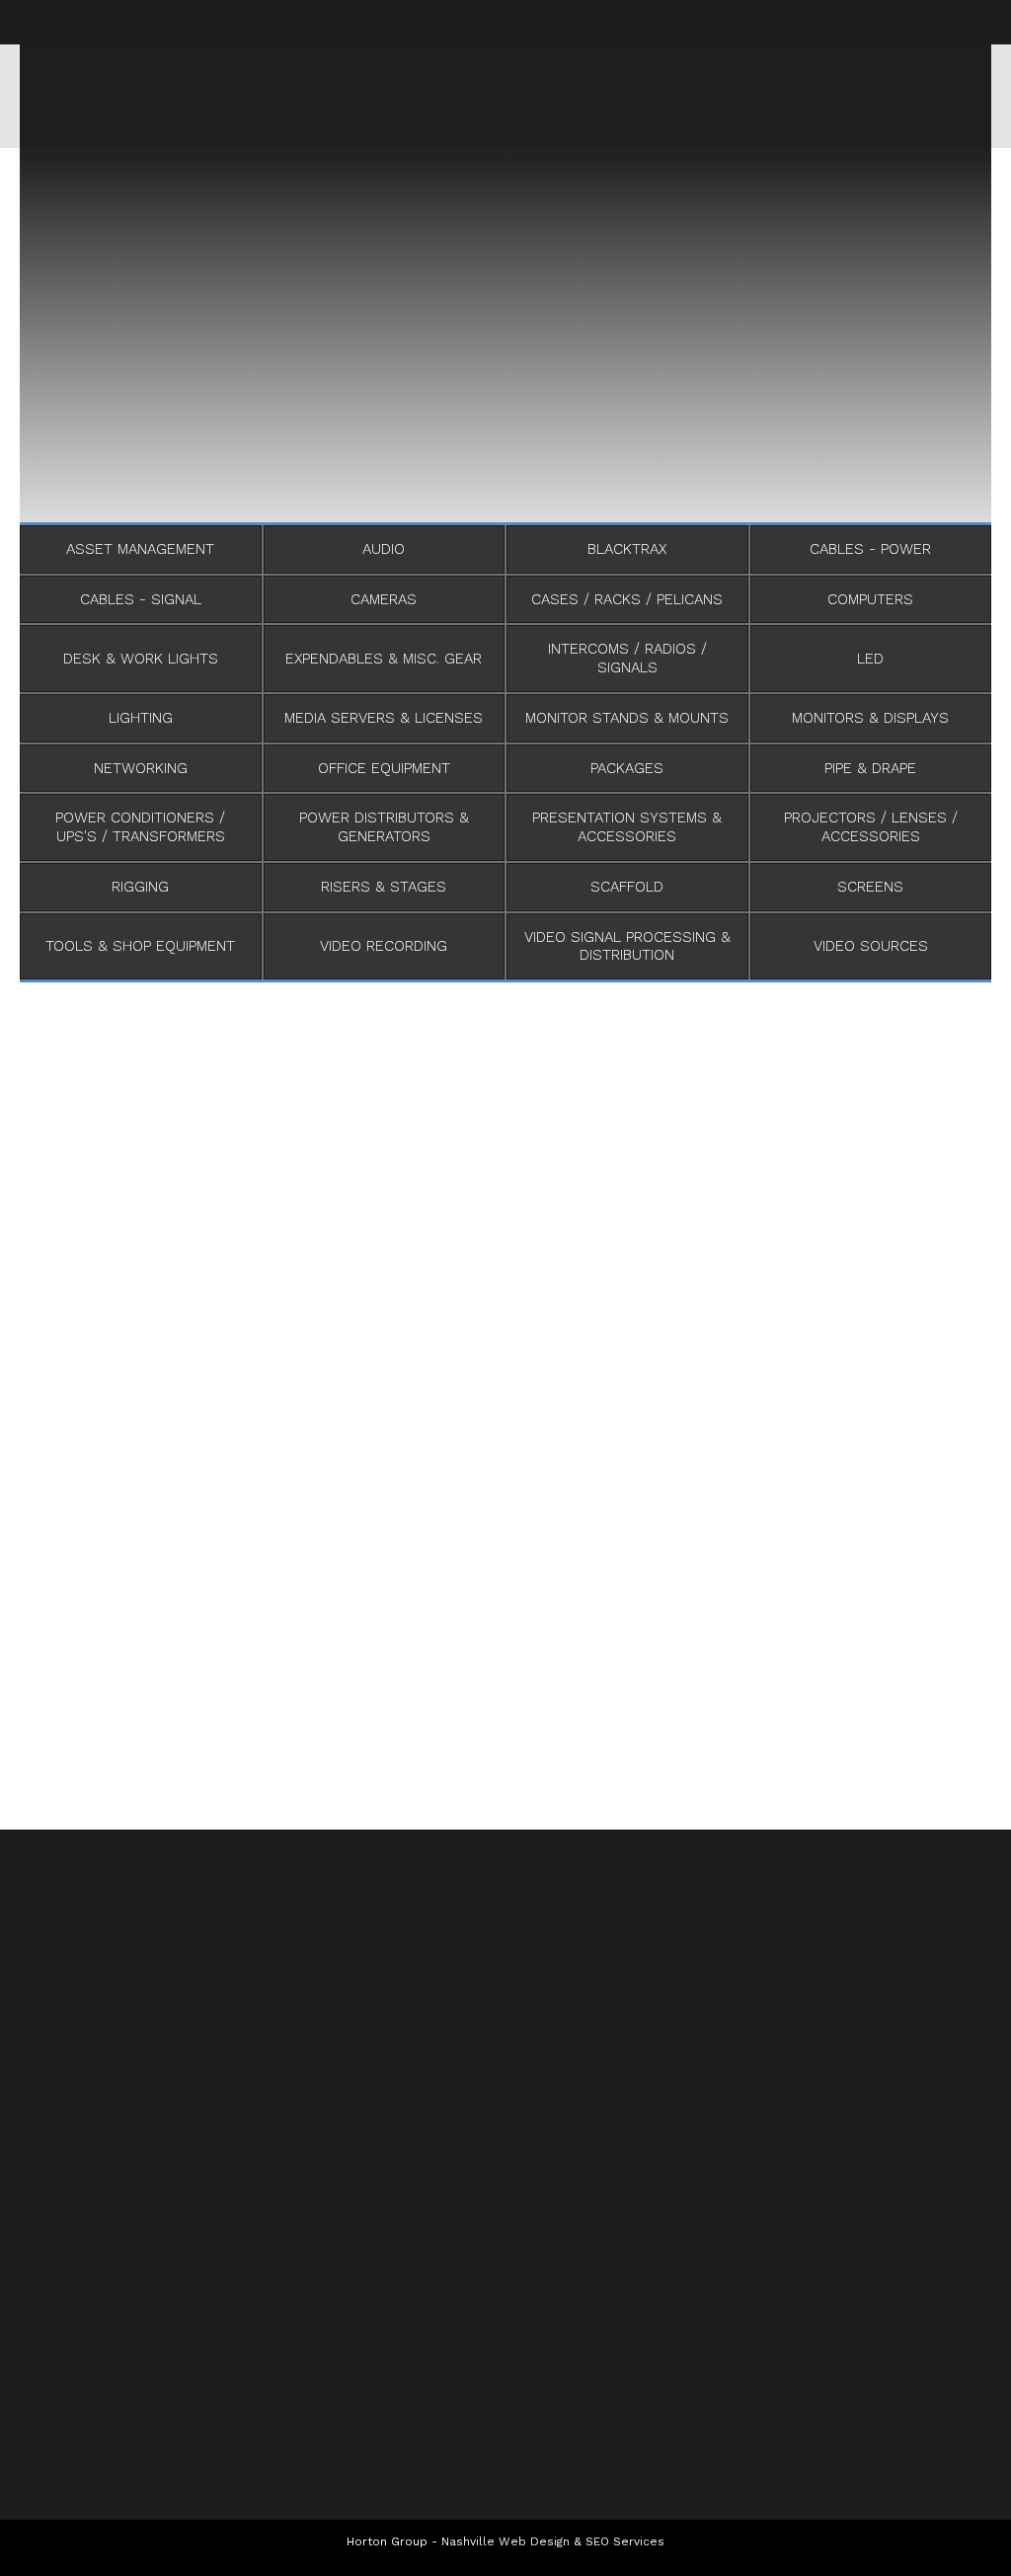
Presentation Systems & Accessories (627, 827)
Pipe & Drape (870, 768)
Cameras (384, 599)
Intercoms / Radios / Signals (627, 658)
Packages (627, 768)
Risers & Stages (384, 887)
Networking (141, 768)
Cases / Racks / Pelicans (627, 599)
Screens (870, 887)
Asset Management (140, 549)
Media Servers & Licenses (384, 718)
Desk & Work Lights (141, 659)
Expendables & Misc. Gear (384, 659)
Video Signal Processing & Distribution (627, 946)
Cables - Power (870, 549)
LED (870, 659)
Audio (384, 549)
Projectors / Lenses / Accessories (871, 827)
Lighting (141, 718)
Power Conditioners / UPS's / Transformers (140, 827)
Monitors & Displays (870, 718)
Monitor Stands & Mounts (627, 718)
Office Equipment (384, 768)
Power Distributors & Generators (384, 827)
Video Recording (384, 946)
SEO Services (625, 2541)
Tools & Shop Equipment (140, 946)
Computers (870, 599)
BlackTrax (627, 549)
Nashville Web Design (505, 2541)
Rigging (140, 887)
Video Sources (871, 946)
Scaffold (627, 887)
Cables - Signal (141, 599)
